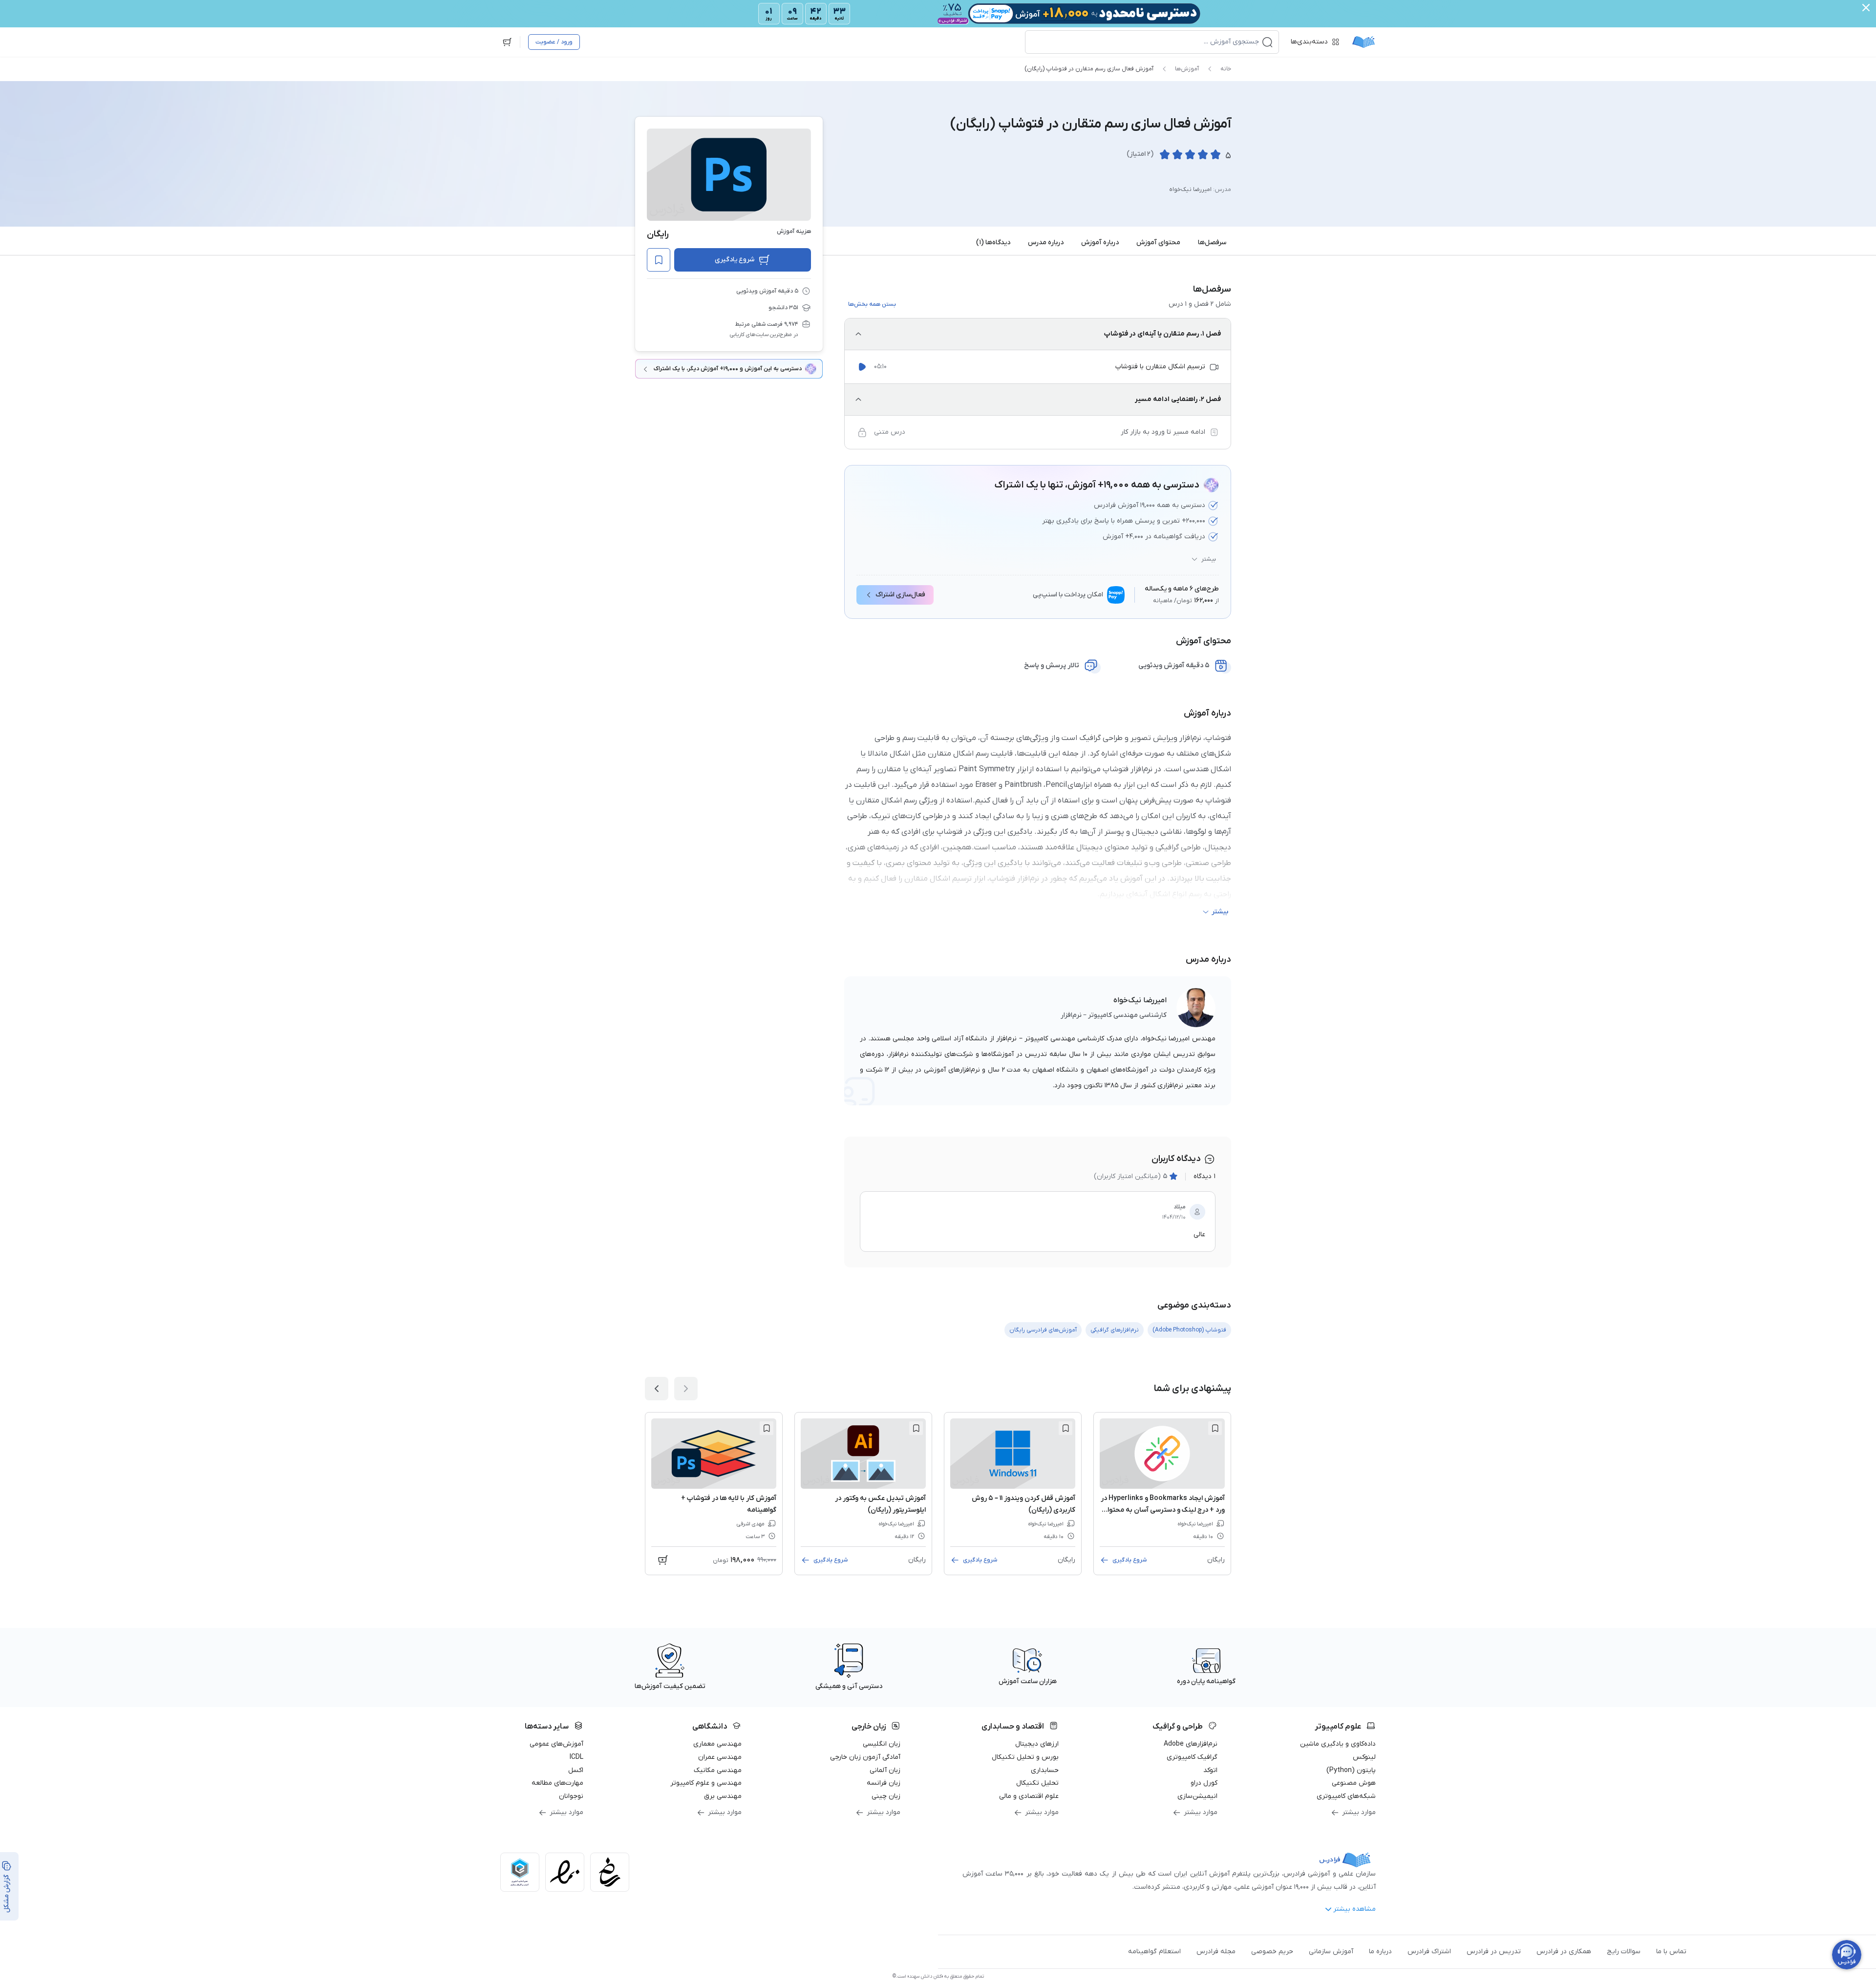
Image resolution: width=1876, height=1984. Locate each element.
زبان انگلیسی (882, 1744)
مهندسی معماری (717, 1744)
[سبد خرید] (507, 42)
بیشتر (1209, 559)
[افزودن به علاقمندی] (1215, 1428)
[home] (1364, 42)
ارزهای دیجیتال (1037, 1744)
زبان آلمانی (885, 1770)
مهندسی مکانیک (718, 1770)
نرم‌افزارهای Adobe (1191, 1744)
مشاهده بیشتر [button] (1354, 1909)
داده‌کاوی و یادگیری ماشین (1338, 1744)
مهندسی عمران (720, 1757)
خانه (1226, 69)
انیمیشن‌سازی (1197, 1796)
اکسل (576, 1770)
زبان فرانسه (884, 1783)
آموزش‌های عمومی (556, 1744)
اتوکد (1210, 1770)
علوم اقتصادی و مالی (1029, 1796)
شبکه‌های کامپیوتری (1346, 1796)
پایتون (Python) (1351, 1770)
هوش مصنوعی (1354, 1783)
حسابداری (1045, 1770)
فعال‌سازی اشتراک (900, 595)
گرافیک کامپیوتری (1192, 1757)
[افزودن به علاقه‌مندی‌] (659, 260)
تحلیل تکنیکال (1037, 1783)
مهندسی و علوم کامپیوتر (706, 1783)
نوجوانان (571, 1796)
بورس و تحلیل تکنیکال (1025, 1757)
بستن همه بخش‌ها (872, 304)
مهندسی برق (723, 1796)
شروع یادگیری (735, 260)
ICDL (576, 1757)
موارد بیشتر (1359, 1812)
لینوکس (1364, 1757)
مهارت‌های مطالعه (557, 1783)
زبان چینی (886, 1796)
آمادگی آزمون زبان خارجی (865, 1757)
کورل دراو (1204, 1783)
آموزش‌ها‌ (1187, 69)
